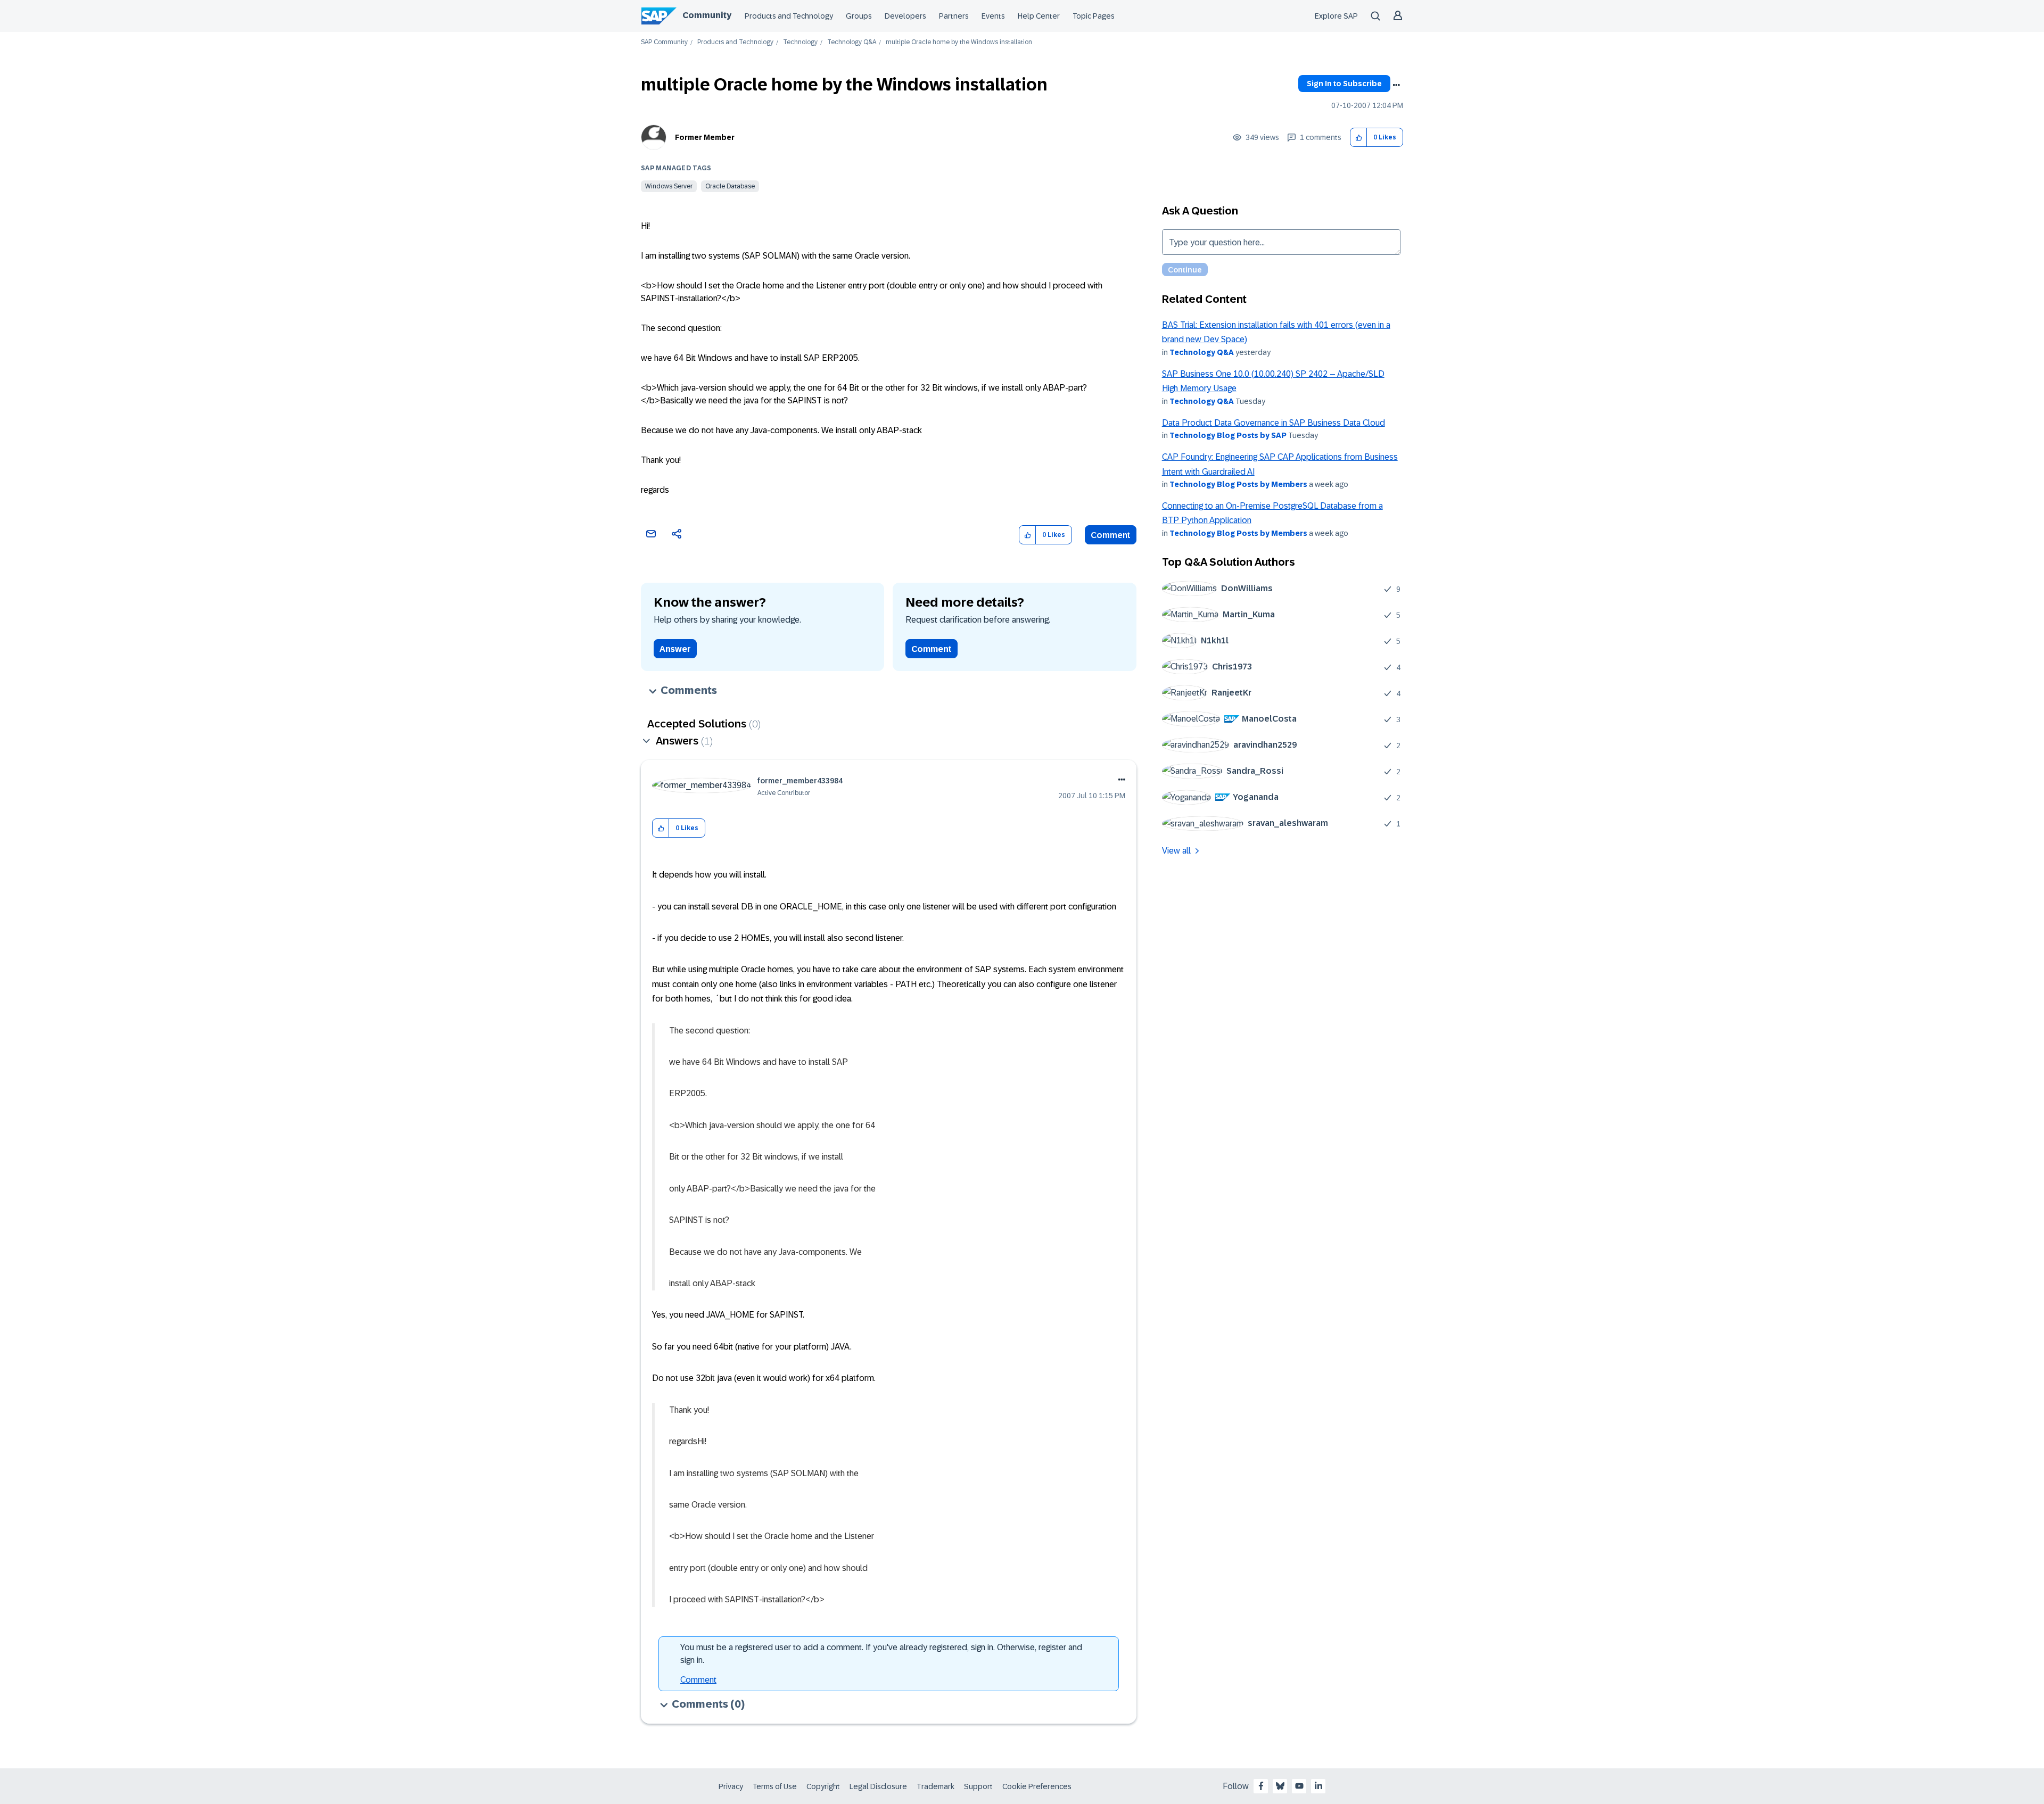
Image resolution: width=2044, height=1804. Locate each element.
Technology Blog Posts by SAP (1228, 435)
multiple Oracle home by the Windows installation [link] (959, 42)
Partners (954, 16)
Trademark (936, 1786)
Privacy (731, 1786)
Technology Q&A (852, 42)
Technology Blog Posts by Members (1238, 484)
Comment (1111, 535)
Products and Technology (789, 16)
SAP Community (664, 42)
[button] (1359, 138)
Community (707, 15)
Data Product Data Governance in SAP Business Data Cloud (1274, 423)
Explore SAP (1336, 16)
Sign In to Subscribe (1344, 84)
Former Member (705, 137)
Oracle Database (730, 186)
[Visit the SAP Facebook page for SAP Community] (1261, 1786)
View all (1176, 851)
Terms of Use (775, 1786)
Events (993, 16)
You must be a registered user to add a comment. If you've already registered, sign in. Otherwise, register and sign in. (881, 1654)
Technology (800, 42)
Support (978, 1786)
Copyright (823, 1786)
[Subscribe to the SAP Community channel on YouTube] (1299, 1786)
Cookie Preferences (1037, 1786)
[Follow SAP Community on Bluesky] (1280, 1786)
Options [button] (1396, 85)
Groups (859, 16)
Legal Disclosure (878, 1786)
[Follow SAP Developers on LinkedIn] (1318, 1786)
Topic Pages (1094, 16)
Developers (905, 16)
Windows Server (669, 186)
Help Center (1039, 16)
